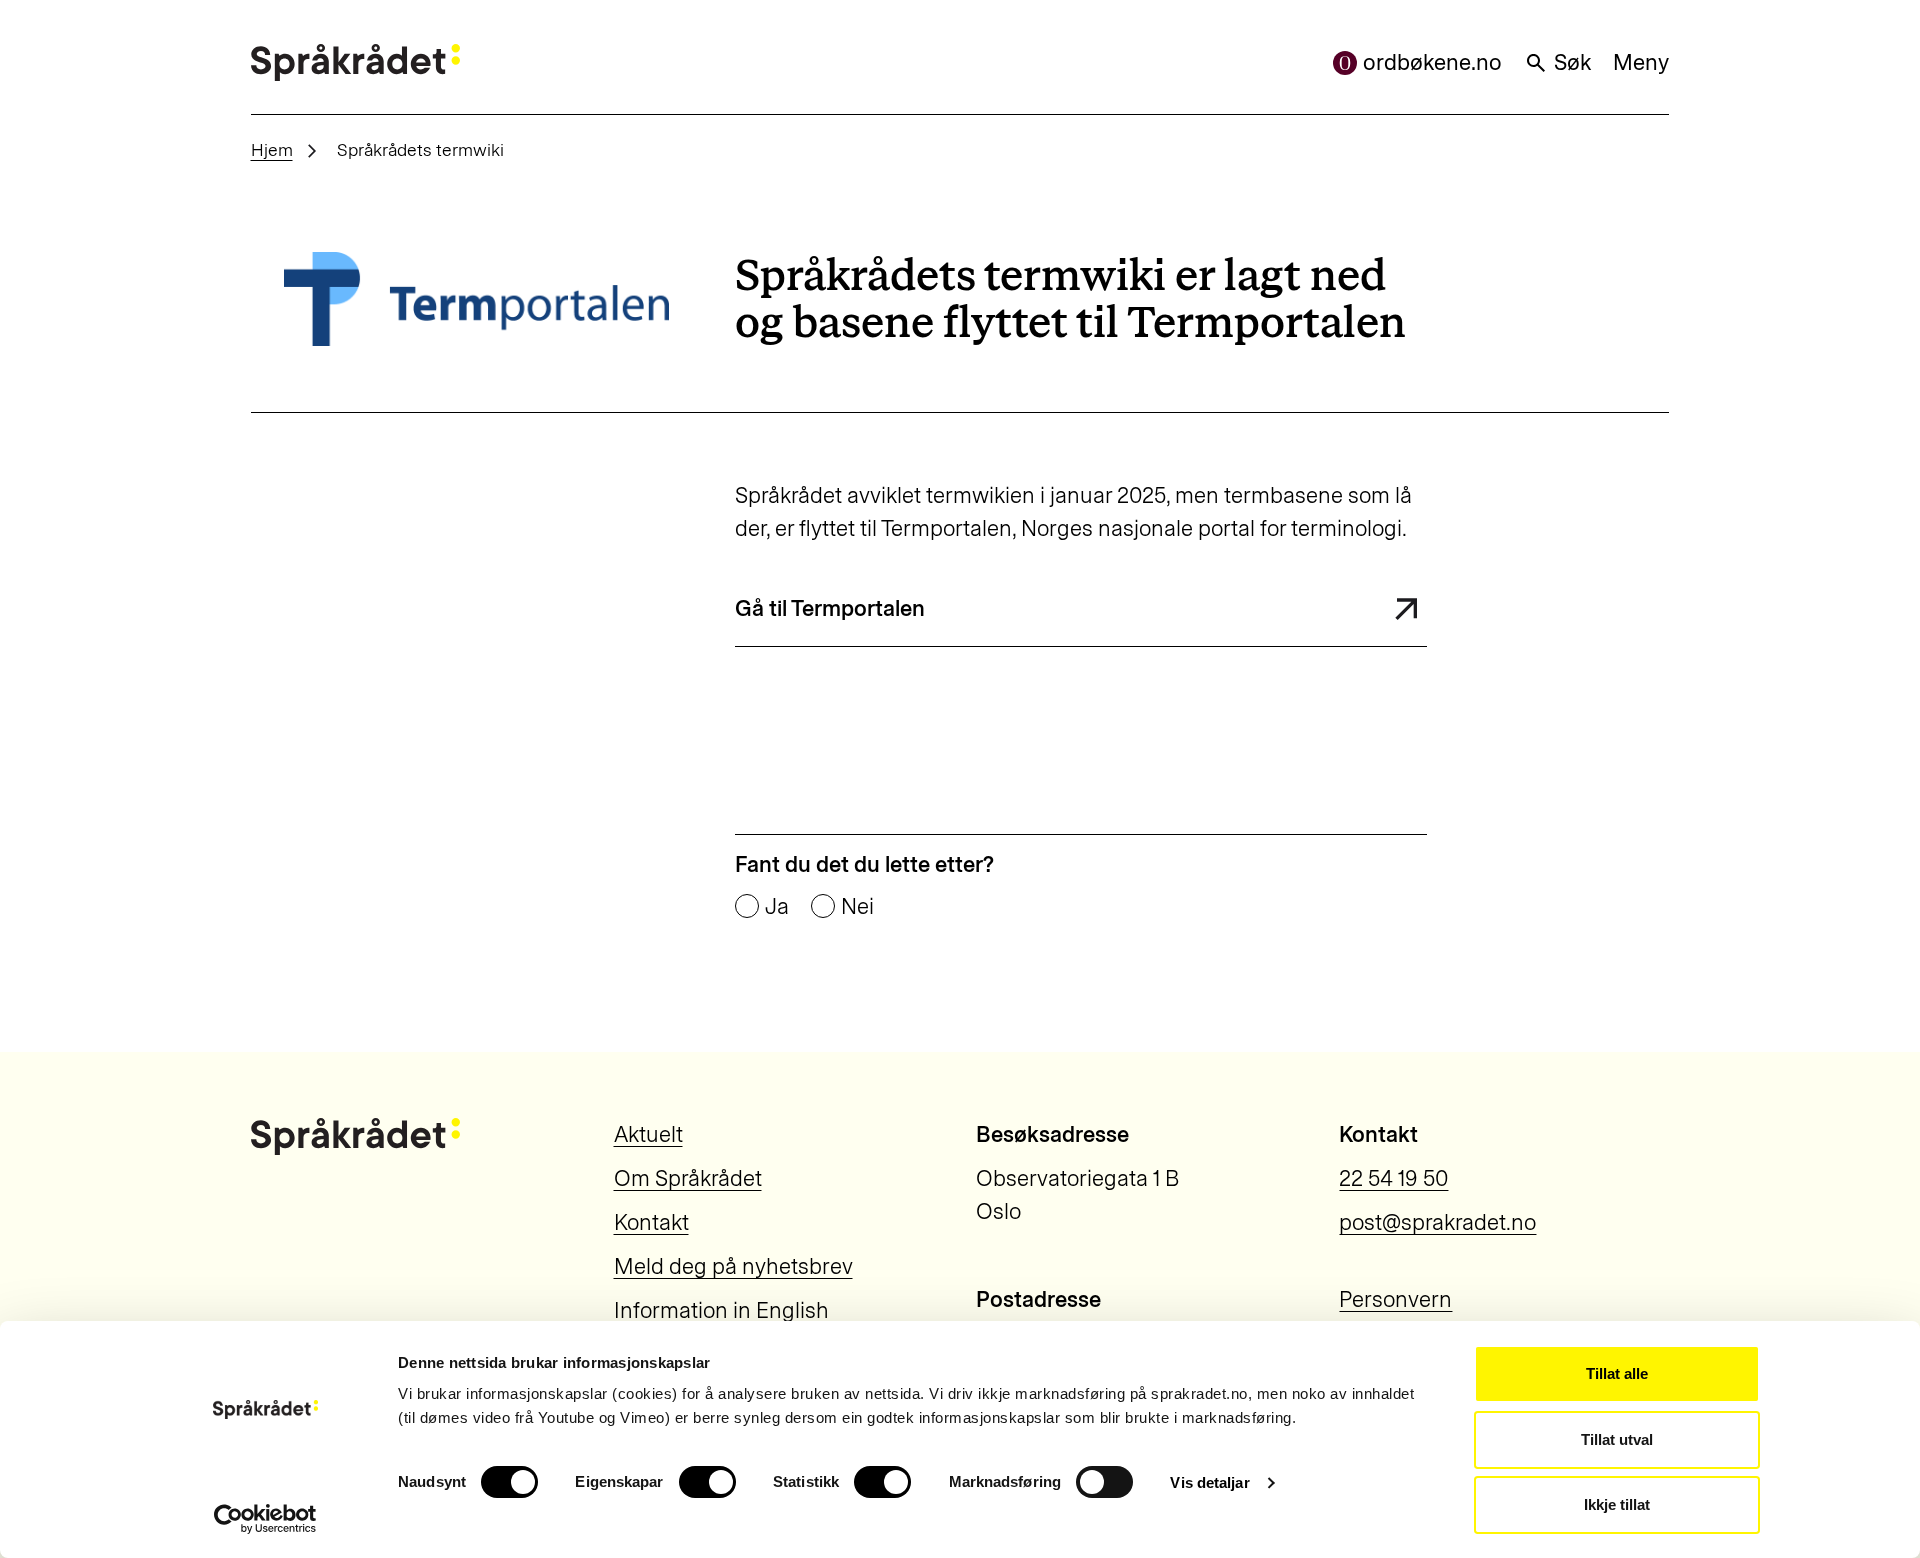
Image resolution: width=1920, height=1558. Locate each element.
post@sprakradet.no (1437, 1222)
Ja (777, 907)
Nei (857, 907)
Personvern (1395, 1299)
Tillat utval (1617, 1439)
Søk (1572, 62)
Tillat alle (1617, 1373)
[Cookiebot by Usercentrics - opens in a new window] (265, 1519)
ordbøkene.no (1432, 62)
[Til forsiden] (355, 62)
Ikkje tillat (1617, 1504)
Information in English (721, 1310)
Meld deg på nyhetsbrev (733, 1266)
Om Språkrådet (688, 1178)
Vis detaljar (1209, 1482)
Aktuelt (648, 1134)
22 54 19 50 (1393, 1178)
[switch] (707, 1482)
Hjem (272, 149)
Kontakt (651, 1222)
